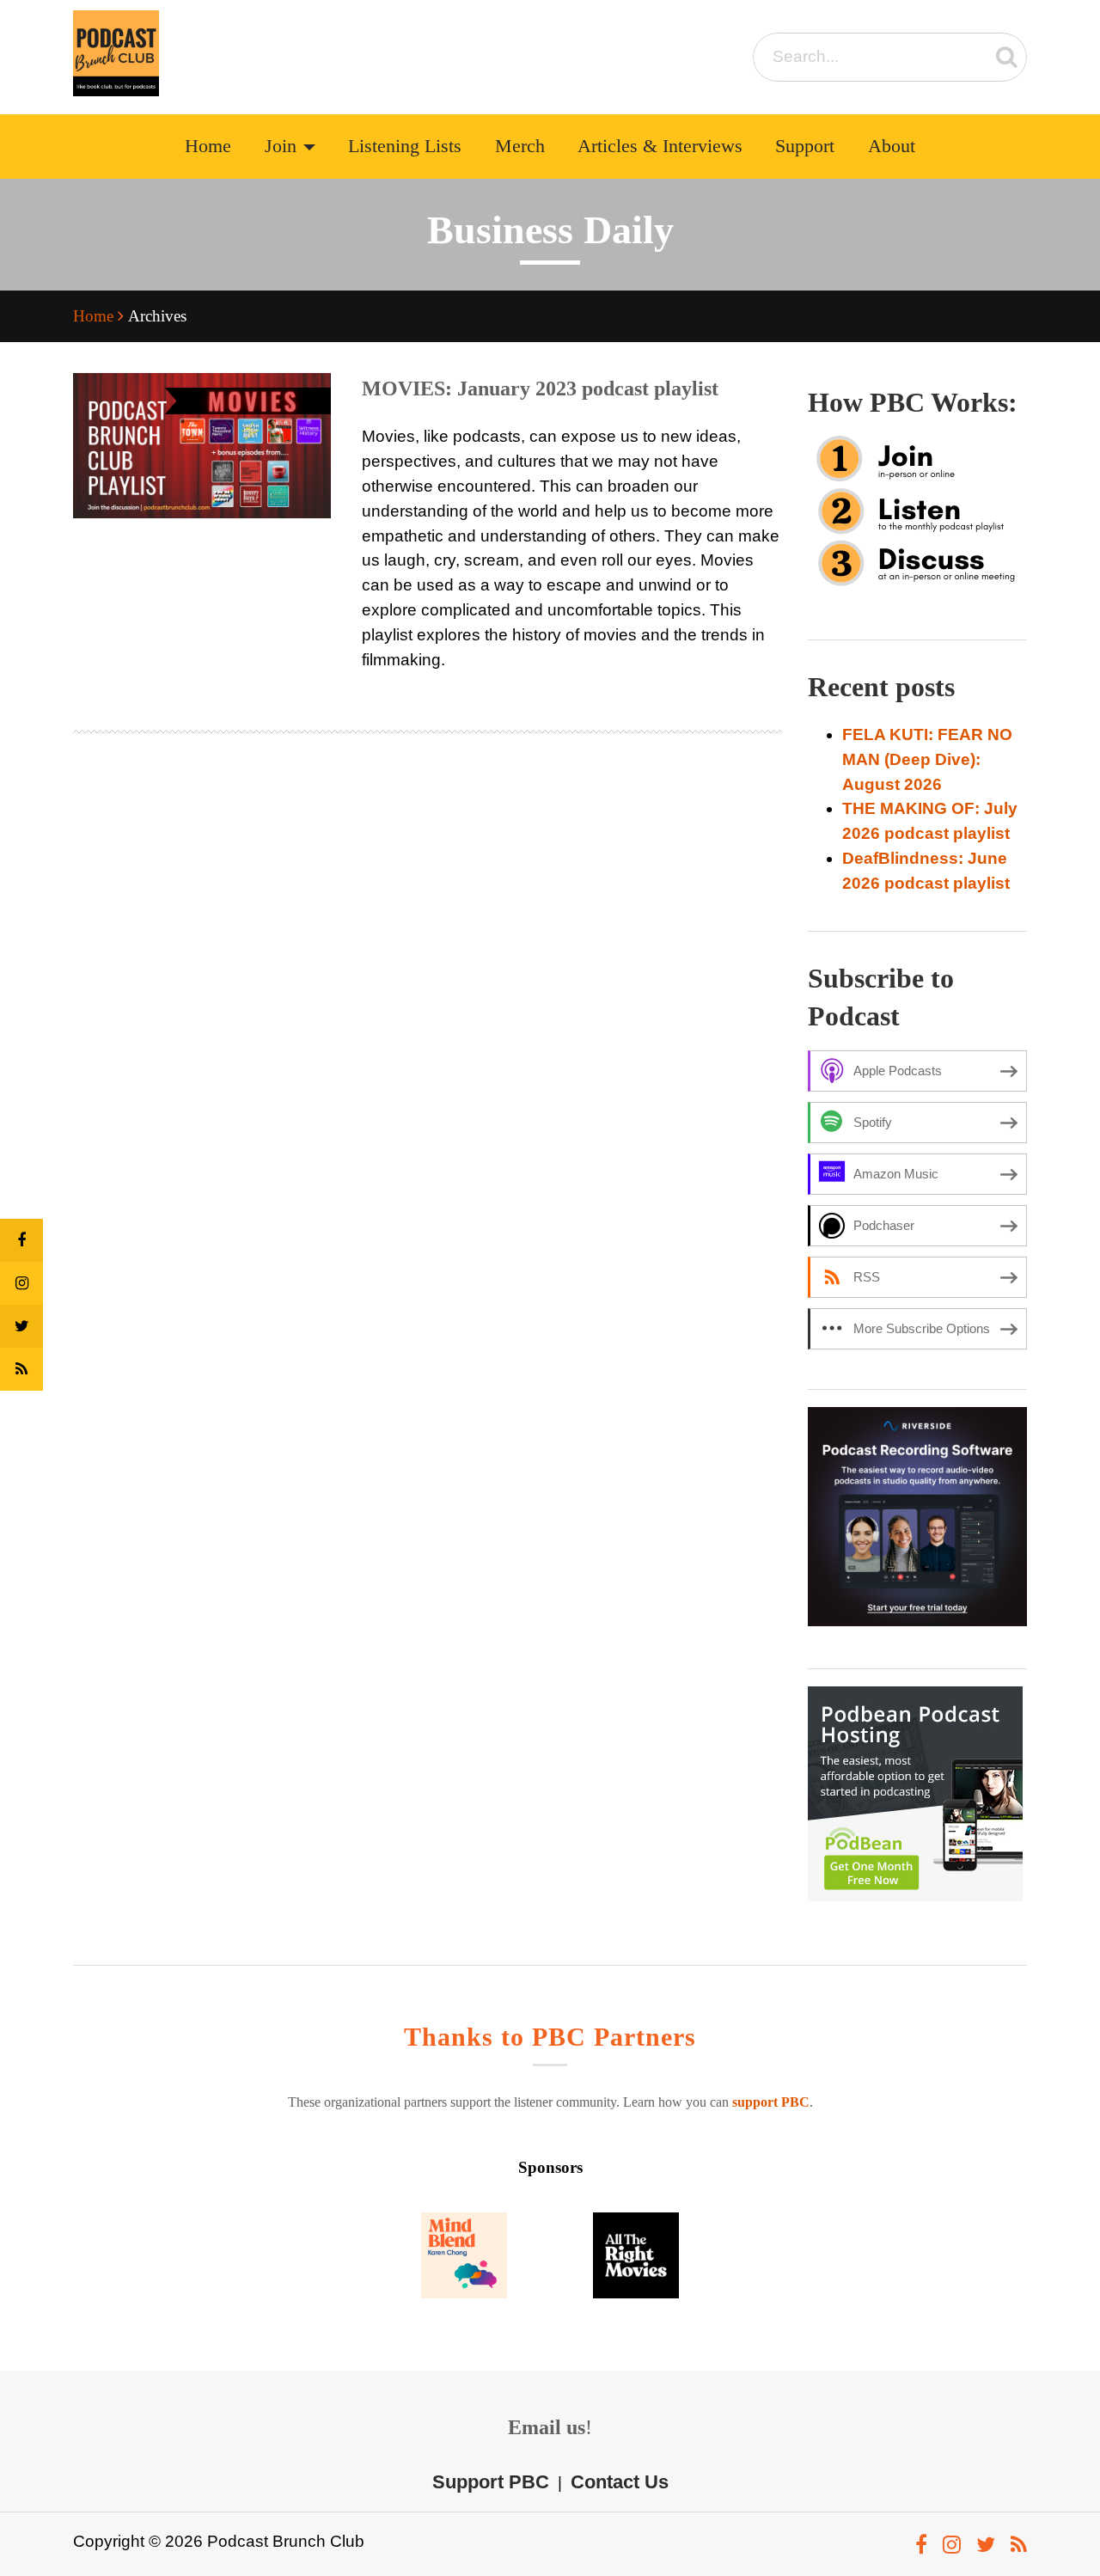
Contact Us (620, 2482)
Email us (547, 2427)
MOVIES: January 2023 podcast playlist (540, 389)
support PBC (771, 2102)
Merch (520, 146)
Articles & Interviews (660, 146)
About (892, 146)
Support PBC (491, 2482)
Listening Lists (405, 146)
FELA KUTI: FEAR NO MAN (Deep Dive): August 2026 (927, 759)
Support (805, 146)
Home (208, 146)
